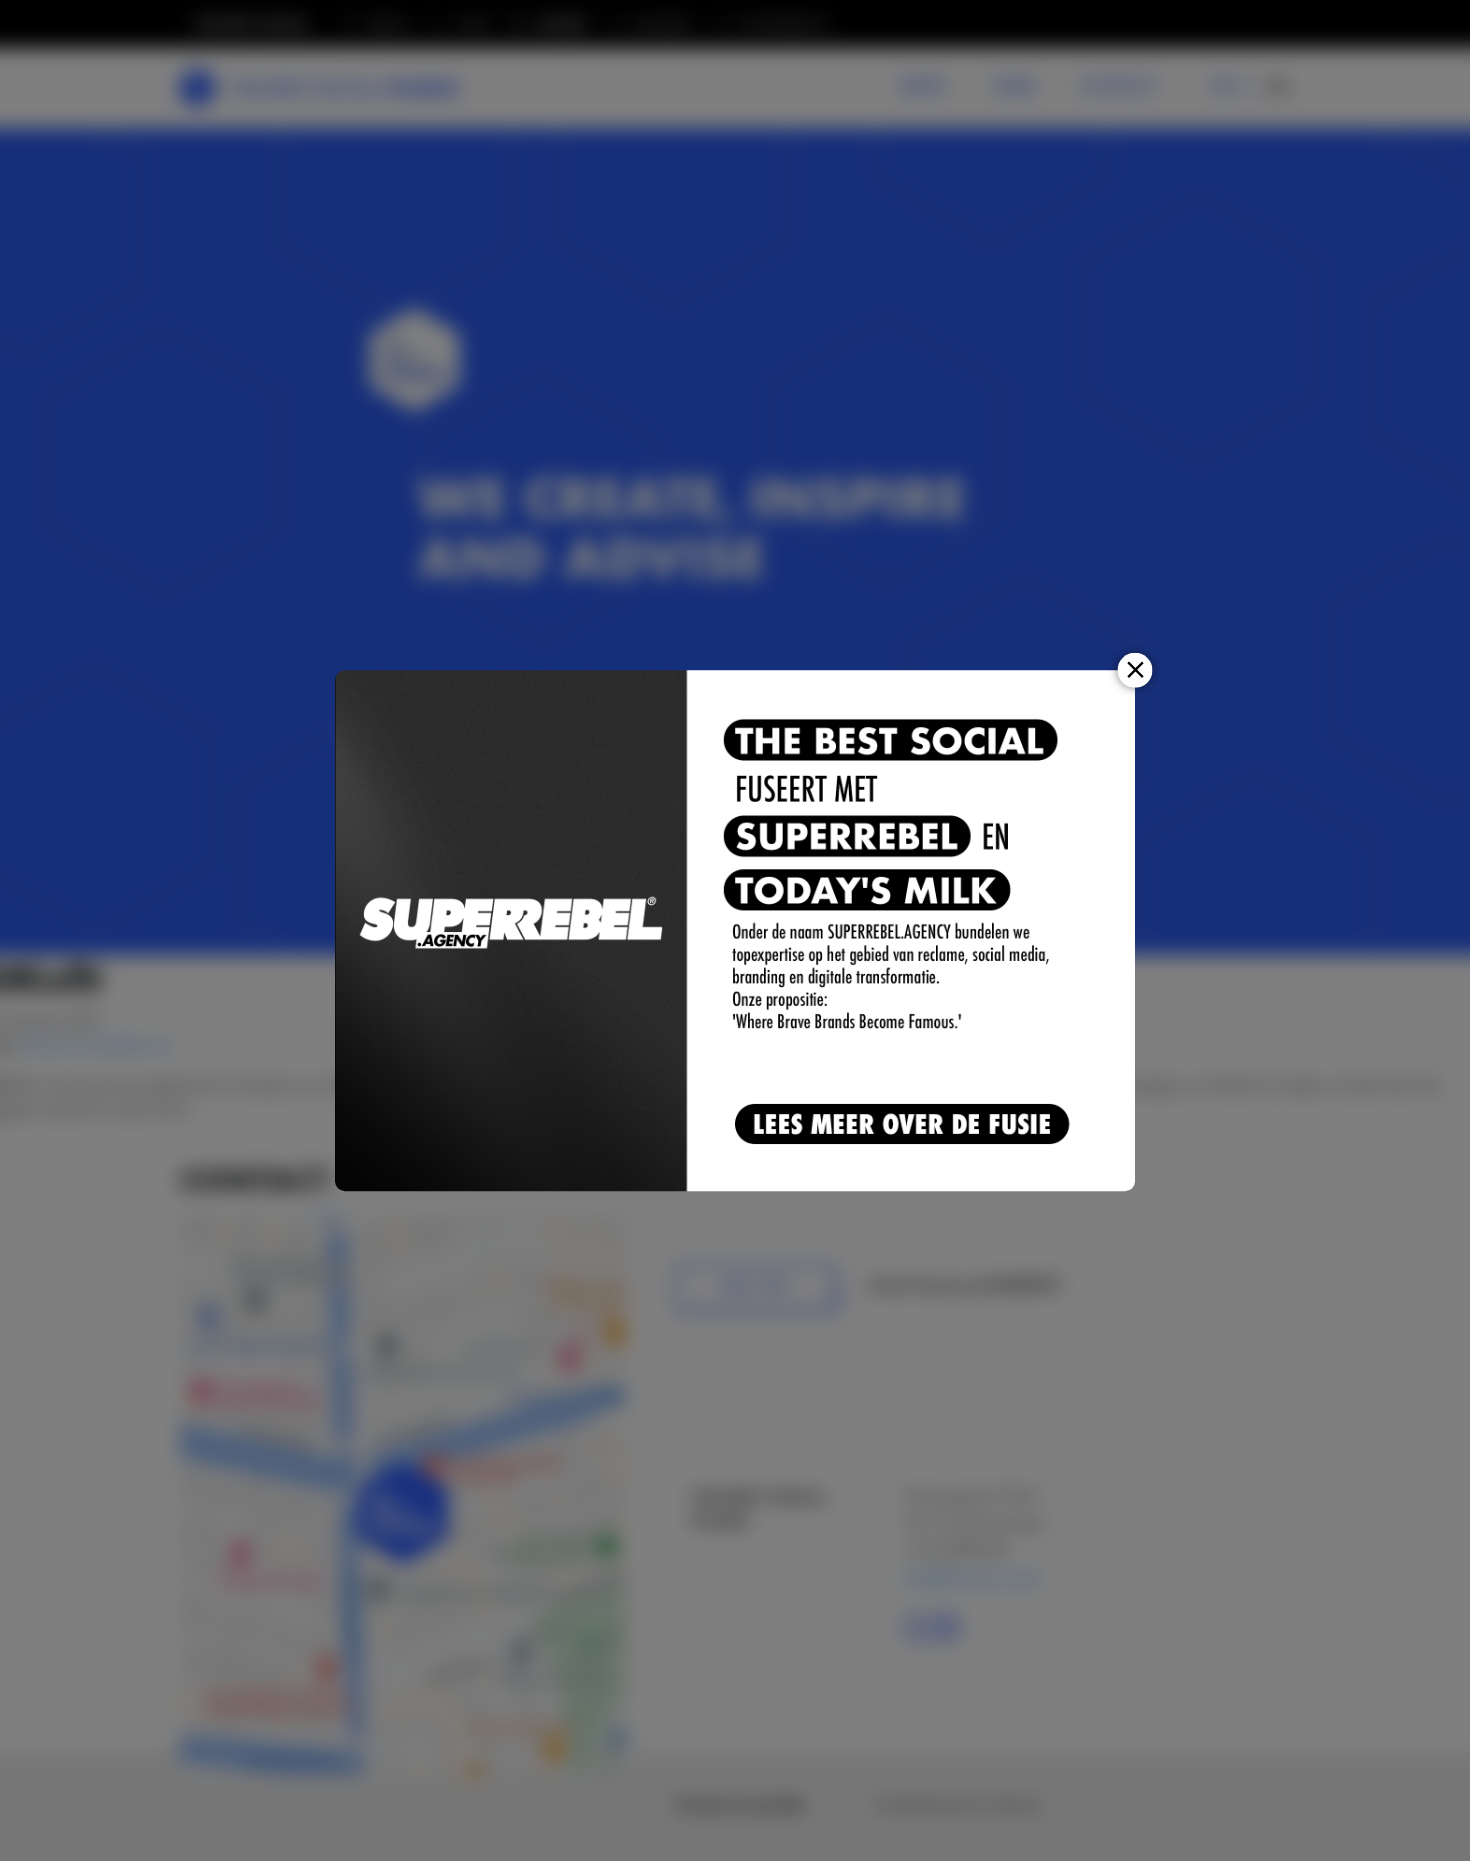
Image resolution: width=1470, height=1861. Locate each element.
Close (1135, 669)
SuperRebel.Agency (512, 930)
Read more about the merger (905, 1125)
